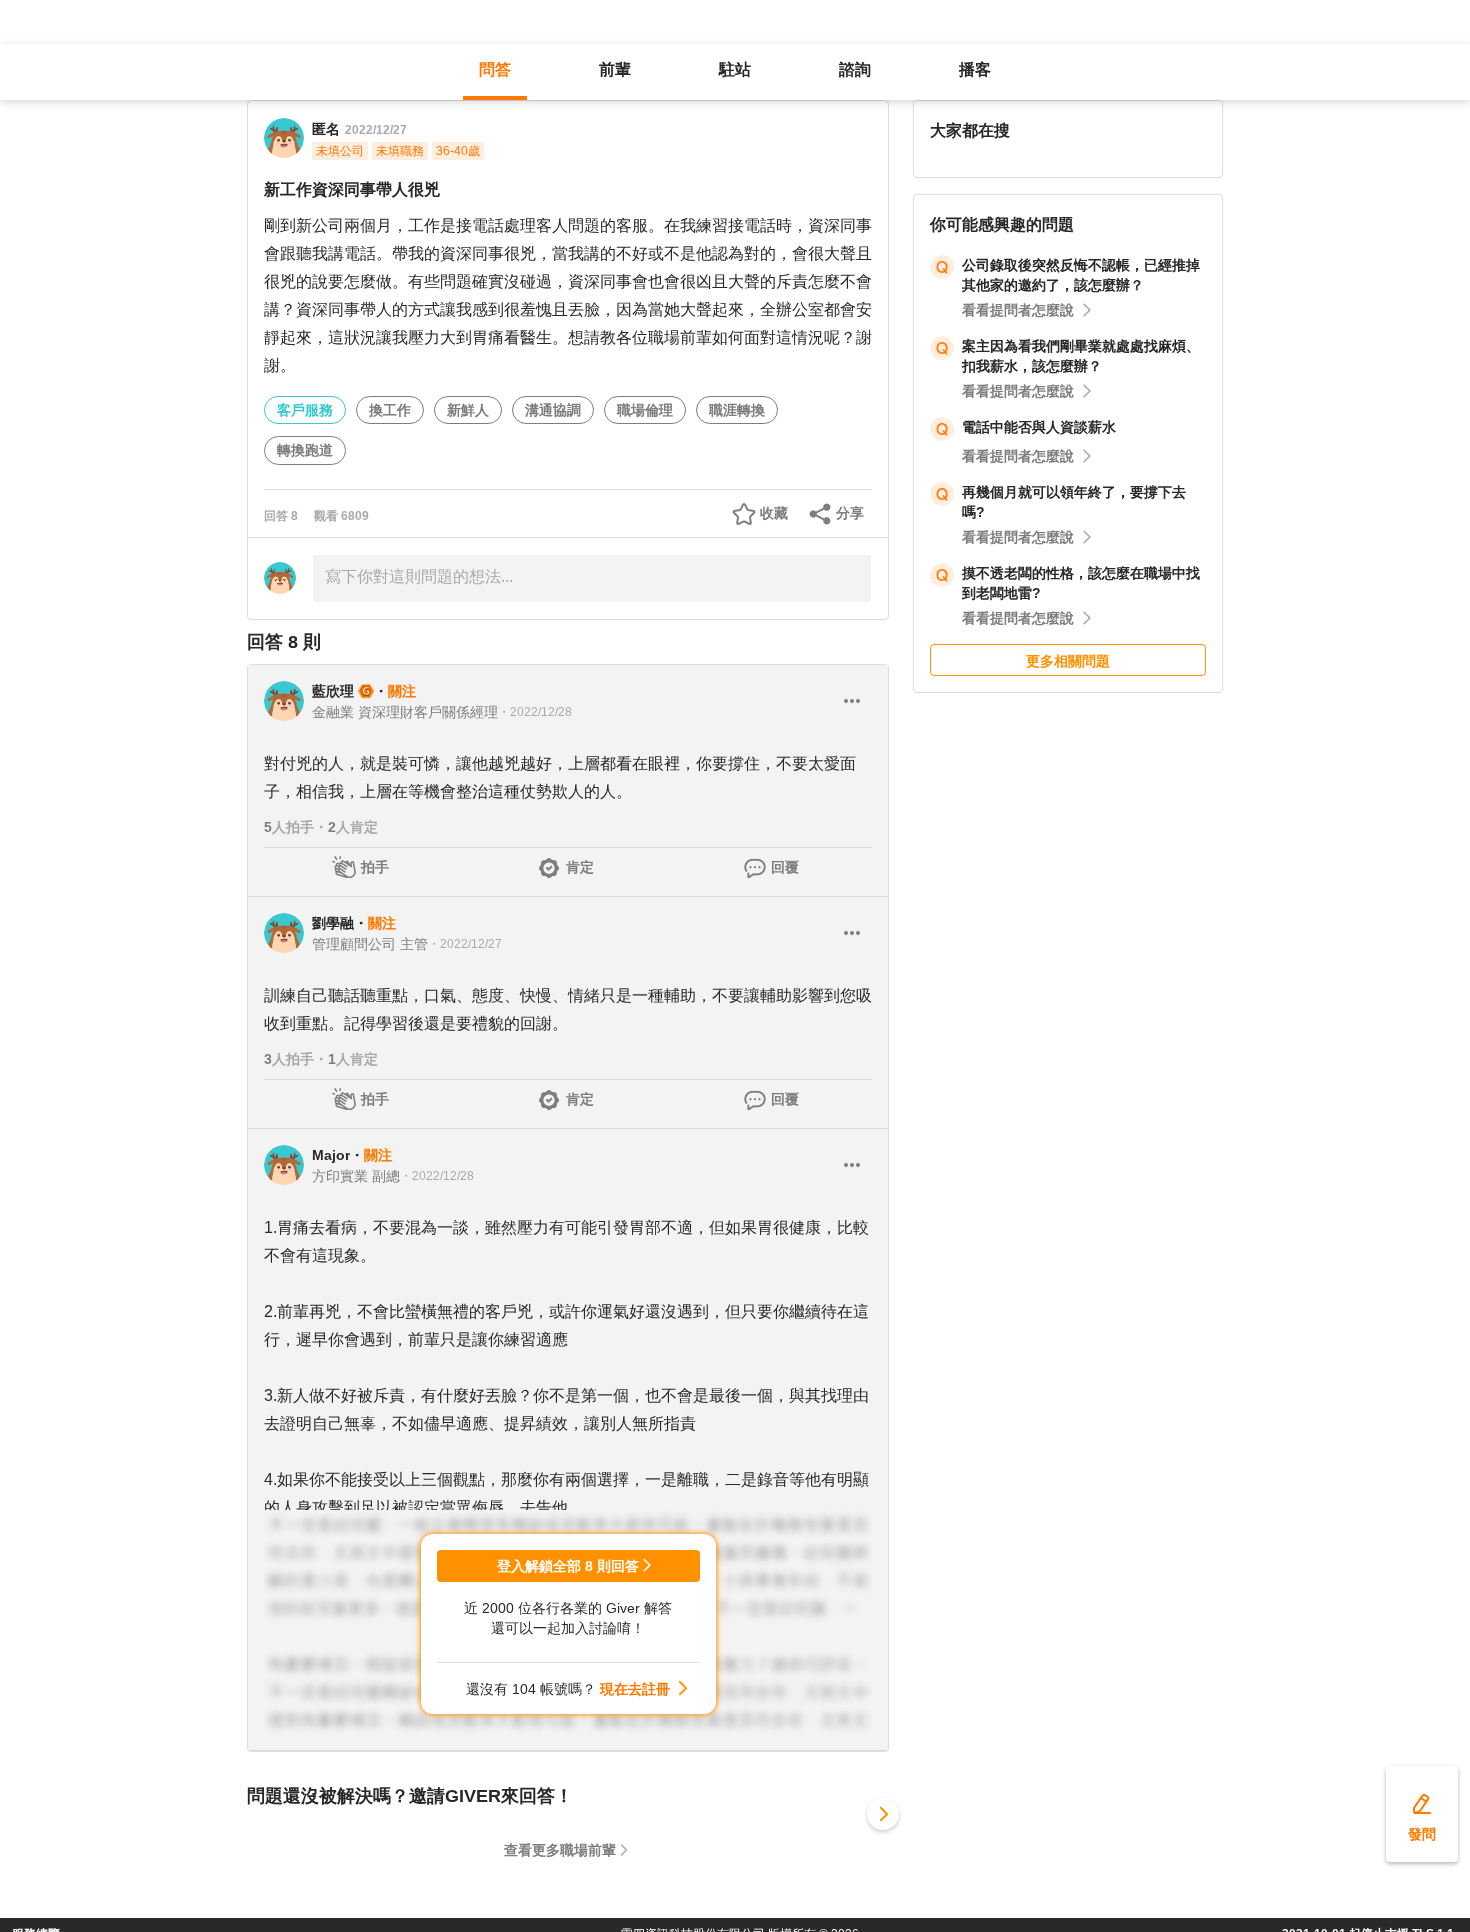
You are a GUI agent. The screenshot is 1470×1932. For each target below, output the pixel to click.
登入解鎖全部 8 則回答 (568, 1566)
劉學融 (333, 923)
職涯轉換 (737, 410)
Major (331, 1155)
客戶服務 (305, 410)
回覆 (785, 867)
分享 (850, 513)
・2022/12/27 (465, 944)
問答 (495, 69)
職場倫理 (645, 410)
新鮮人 (468, 410)
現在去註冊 (635, 1689)
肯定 (580, 867)
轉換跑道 (305, 450)
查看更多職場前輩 (560, 1850)
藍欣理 (333, 691)
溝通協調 (553, 410)
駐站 (735, 69)
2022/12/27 (376, 130)
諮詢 (855, 69)
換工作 (390, 410)
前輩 (615, 69)
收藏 (774, 513)
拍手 (375, 867)
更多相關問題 (1068, 661)
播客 (975, 69)
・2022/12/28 (535, 712)
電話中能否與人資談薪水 (1039, 427)
